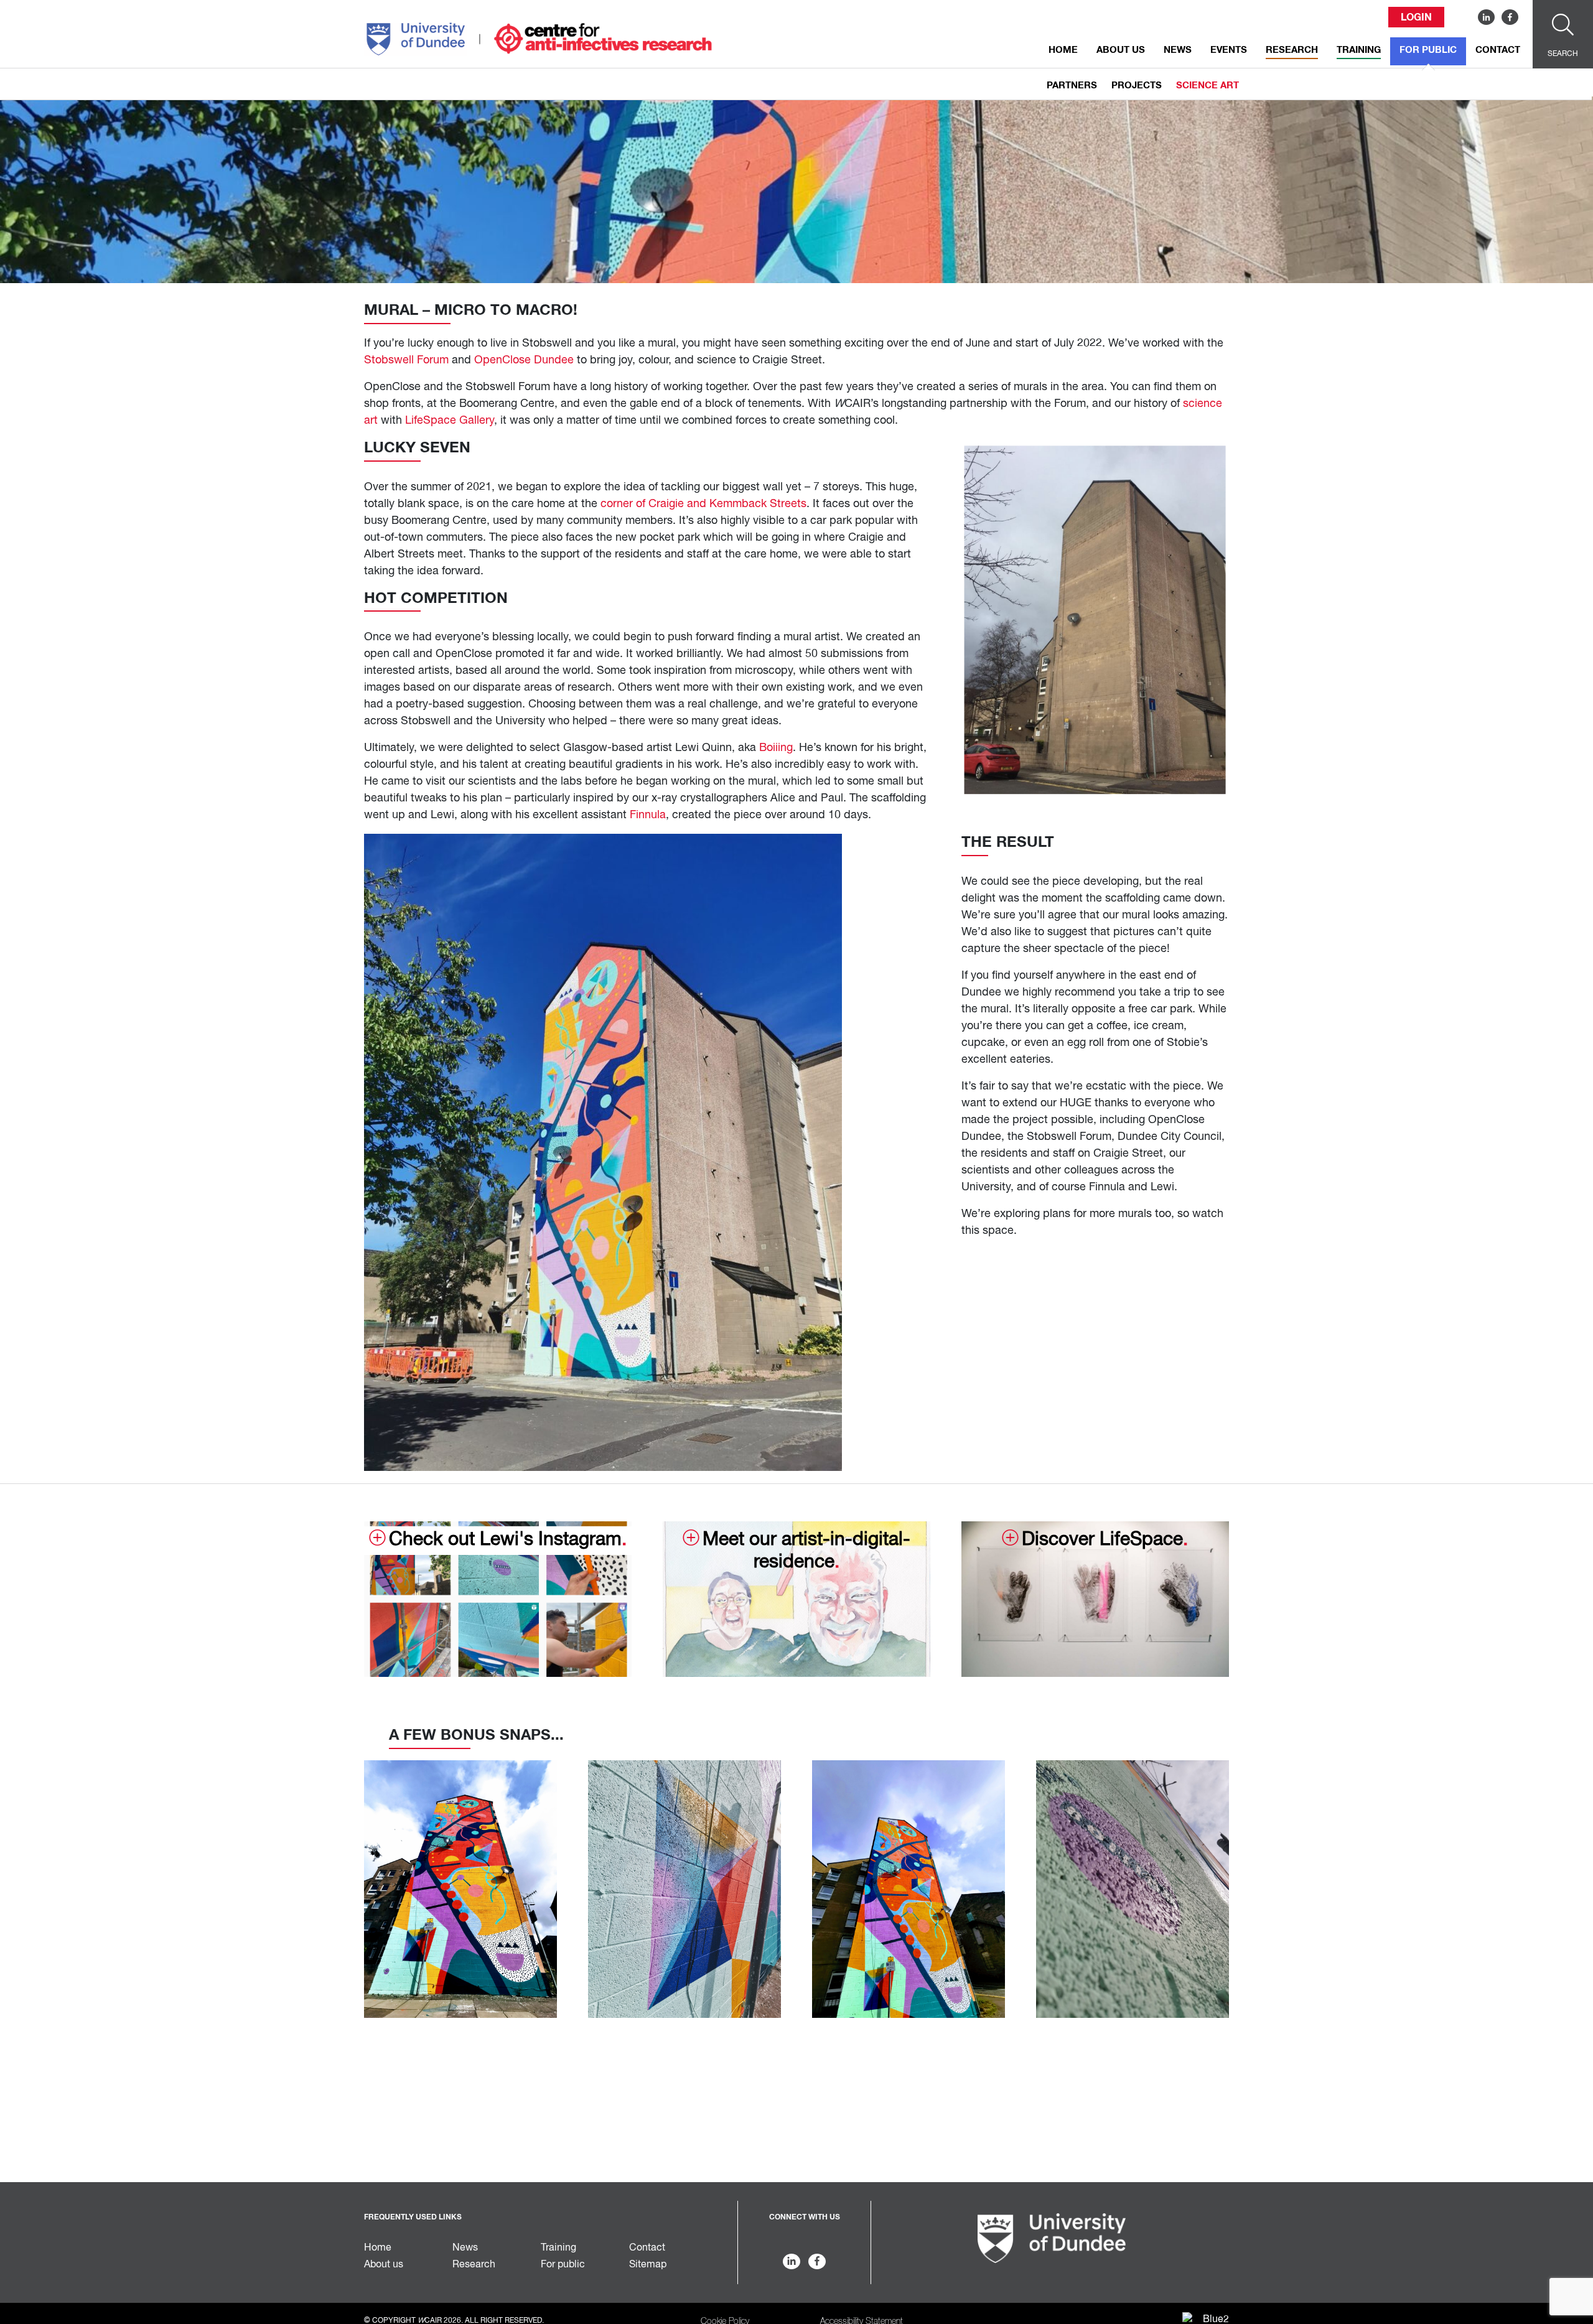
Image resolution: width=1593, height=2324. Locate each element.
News (1178, 50)
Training (1359, 50)
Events (1229, 50)
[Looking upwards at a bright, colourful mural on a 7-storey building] (460, 1889)
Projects (1137, 86)
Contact (1498, 50)
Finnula (648, 815)
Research (1292, 50)
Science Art (1208, 86)
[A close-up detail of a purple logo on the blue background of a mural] (1133, 1889)
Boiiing (776, 748)
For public (1428, 50)
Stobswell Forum (406, 360)
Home (1063, 50)
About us (1121, 50)
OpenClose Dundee (524, 360)
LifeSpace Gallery (450, 421)
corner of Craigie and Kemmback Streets (703, 504)
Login (1416, 17)
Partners (1072, 86)
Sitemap (648, 2265)
